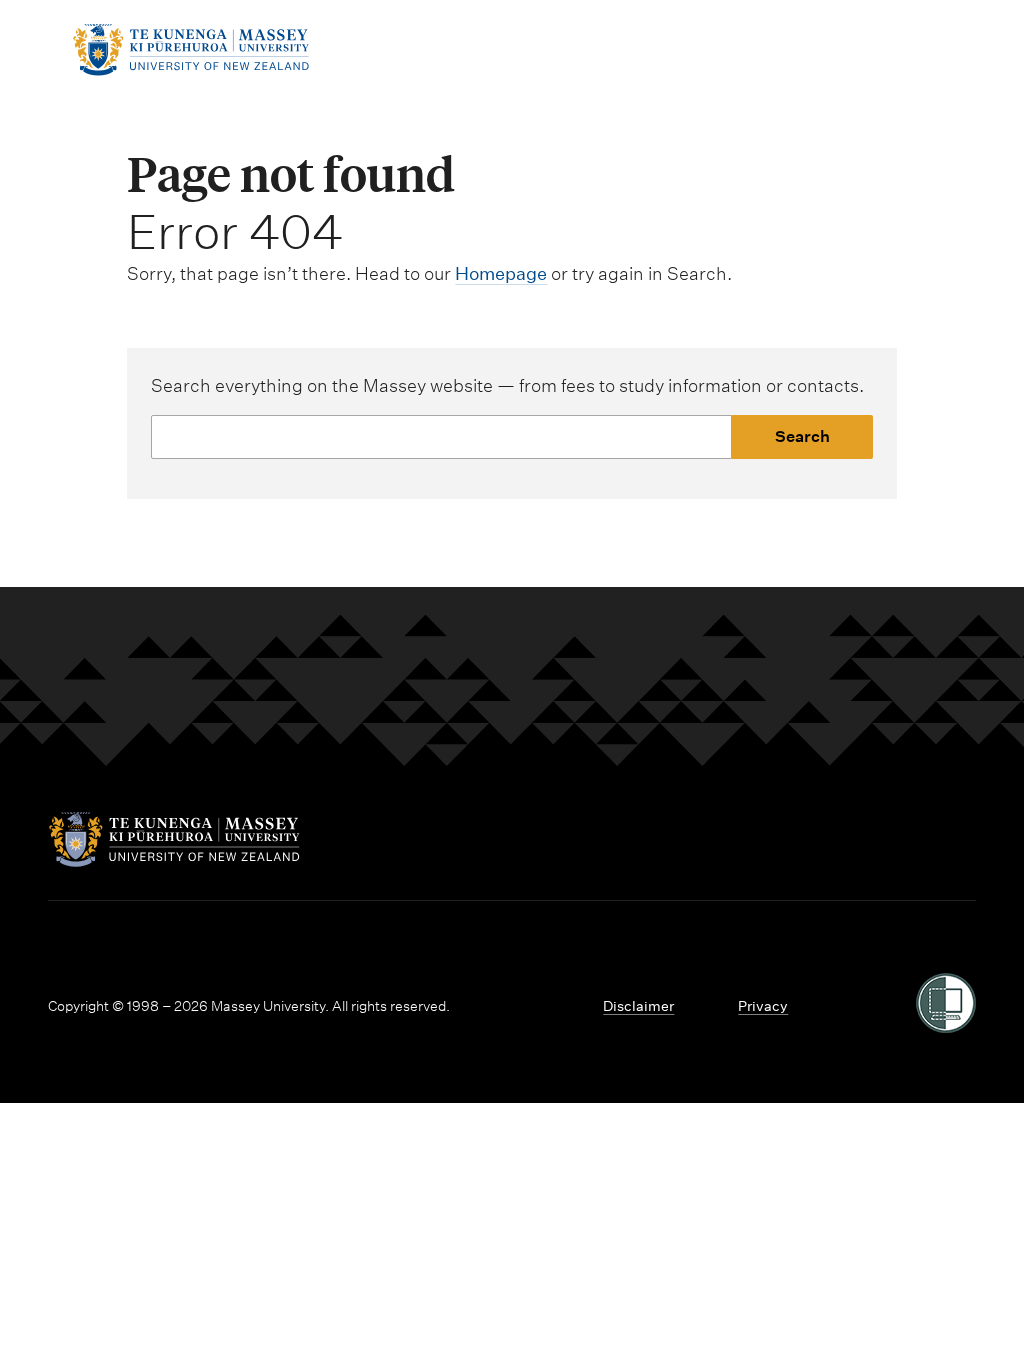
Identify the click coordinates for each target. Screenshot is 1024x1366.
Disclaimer (638, 1006)
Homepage (501, 273)
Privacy (763, 1006)
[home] (190, 69)
